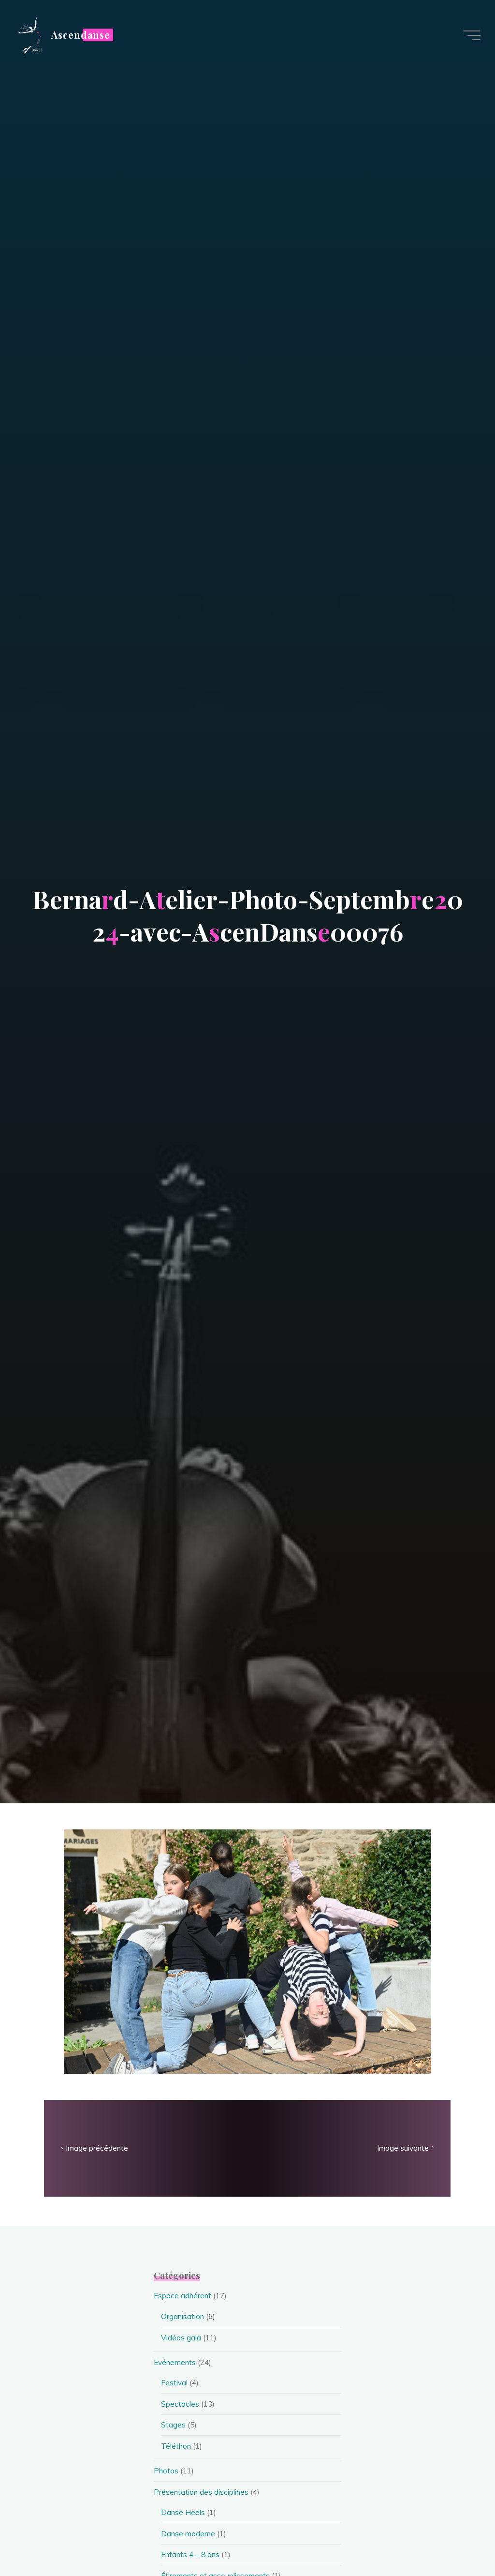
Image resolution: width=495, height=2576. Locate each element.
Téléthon (176, 2446)
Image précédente (97, 2149)
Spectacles (180, 2404)
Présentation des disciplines (201, 2492)
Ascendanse (81, 35)
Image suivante (403, 2149)
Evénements (175, 2362)
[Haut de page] (457, 2538)
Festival (174, 2383)
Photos (166, 2471)
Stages (173, 2425)
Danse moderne (188, 2534)
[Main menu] (472, 35)
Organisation (182, 2316)
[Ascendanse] (29, 35)
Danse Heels (183, 2512)
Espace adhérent (182, 2296)
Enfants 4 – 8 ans (190, 2554)
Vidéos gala (181, 2338)
